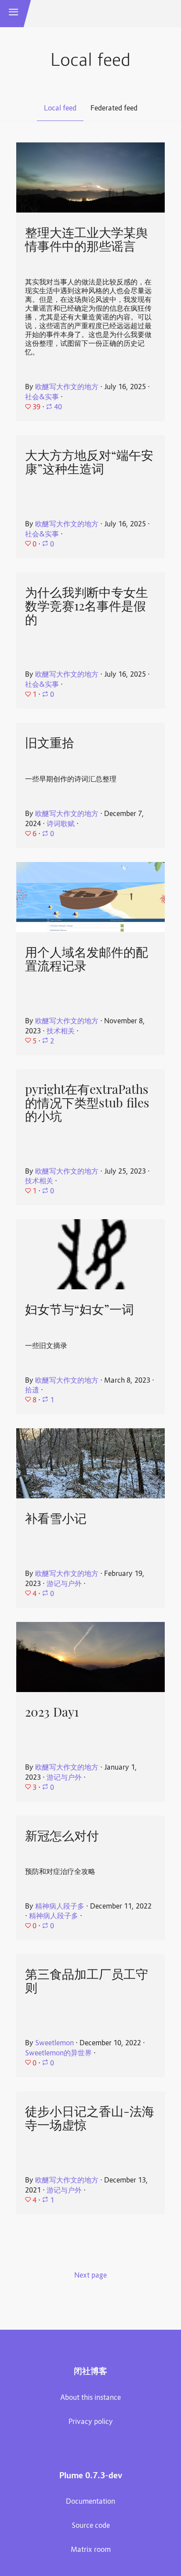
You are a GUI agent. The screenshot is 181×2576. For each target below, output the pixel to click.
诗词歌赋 (61, 824)
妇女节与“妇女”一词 (80, 1309)
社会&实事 (42, 397)
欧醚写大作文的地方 (67, 387)
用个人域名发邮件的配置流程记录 (87, 959)
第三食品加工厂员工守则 (87, 1981)
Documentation (90, 2502)
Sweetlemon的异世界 (58, 2054)
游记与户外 (64, 1584)
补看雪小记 (56, 1519)
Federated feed (114, 109)
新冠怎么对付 (62, 1836)
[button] (14, 14)
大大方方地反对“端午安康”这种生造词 (89, 462)
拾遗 (32, 1391)
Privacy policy (91, 2422)
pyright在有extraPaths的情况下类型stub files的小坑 (87, 1103)
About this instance (90, 2398)
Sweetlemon (54, 2044)
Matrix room (91, 2550)
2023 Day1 (52, 1712)
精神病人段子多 (60, 1907)
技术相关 (61, 1032)
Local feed (60, 109)
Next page (90, 2276)
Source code (91, 2526)
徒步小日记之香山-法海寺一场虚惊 (90, 2118)
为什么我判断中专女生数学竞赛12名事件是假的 (87, 606)
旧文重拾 (50, 743)
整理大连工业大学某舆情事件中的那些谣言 (87, 240)
